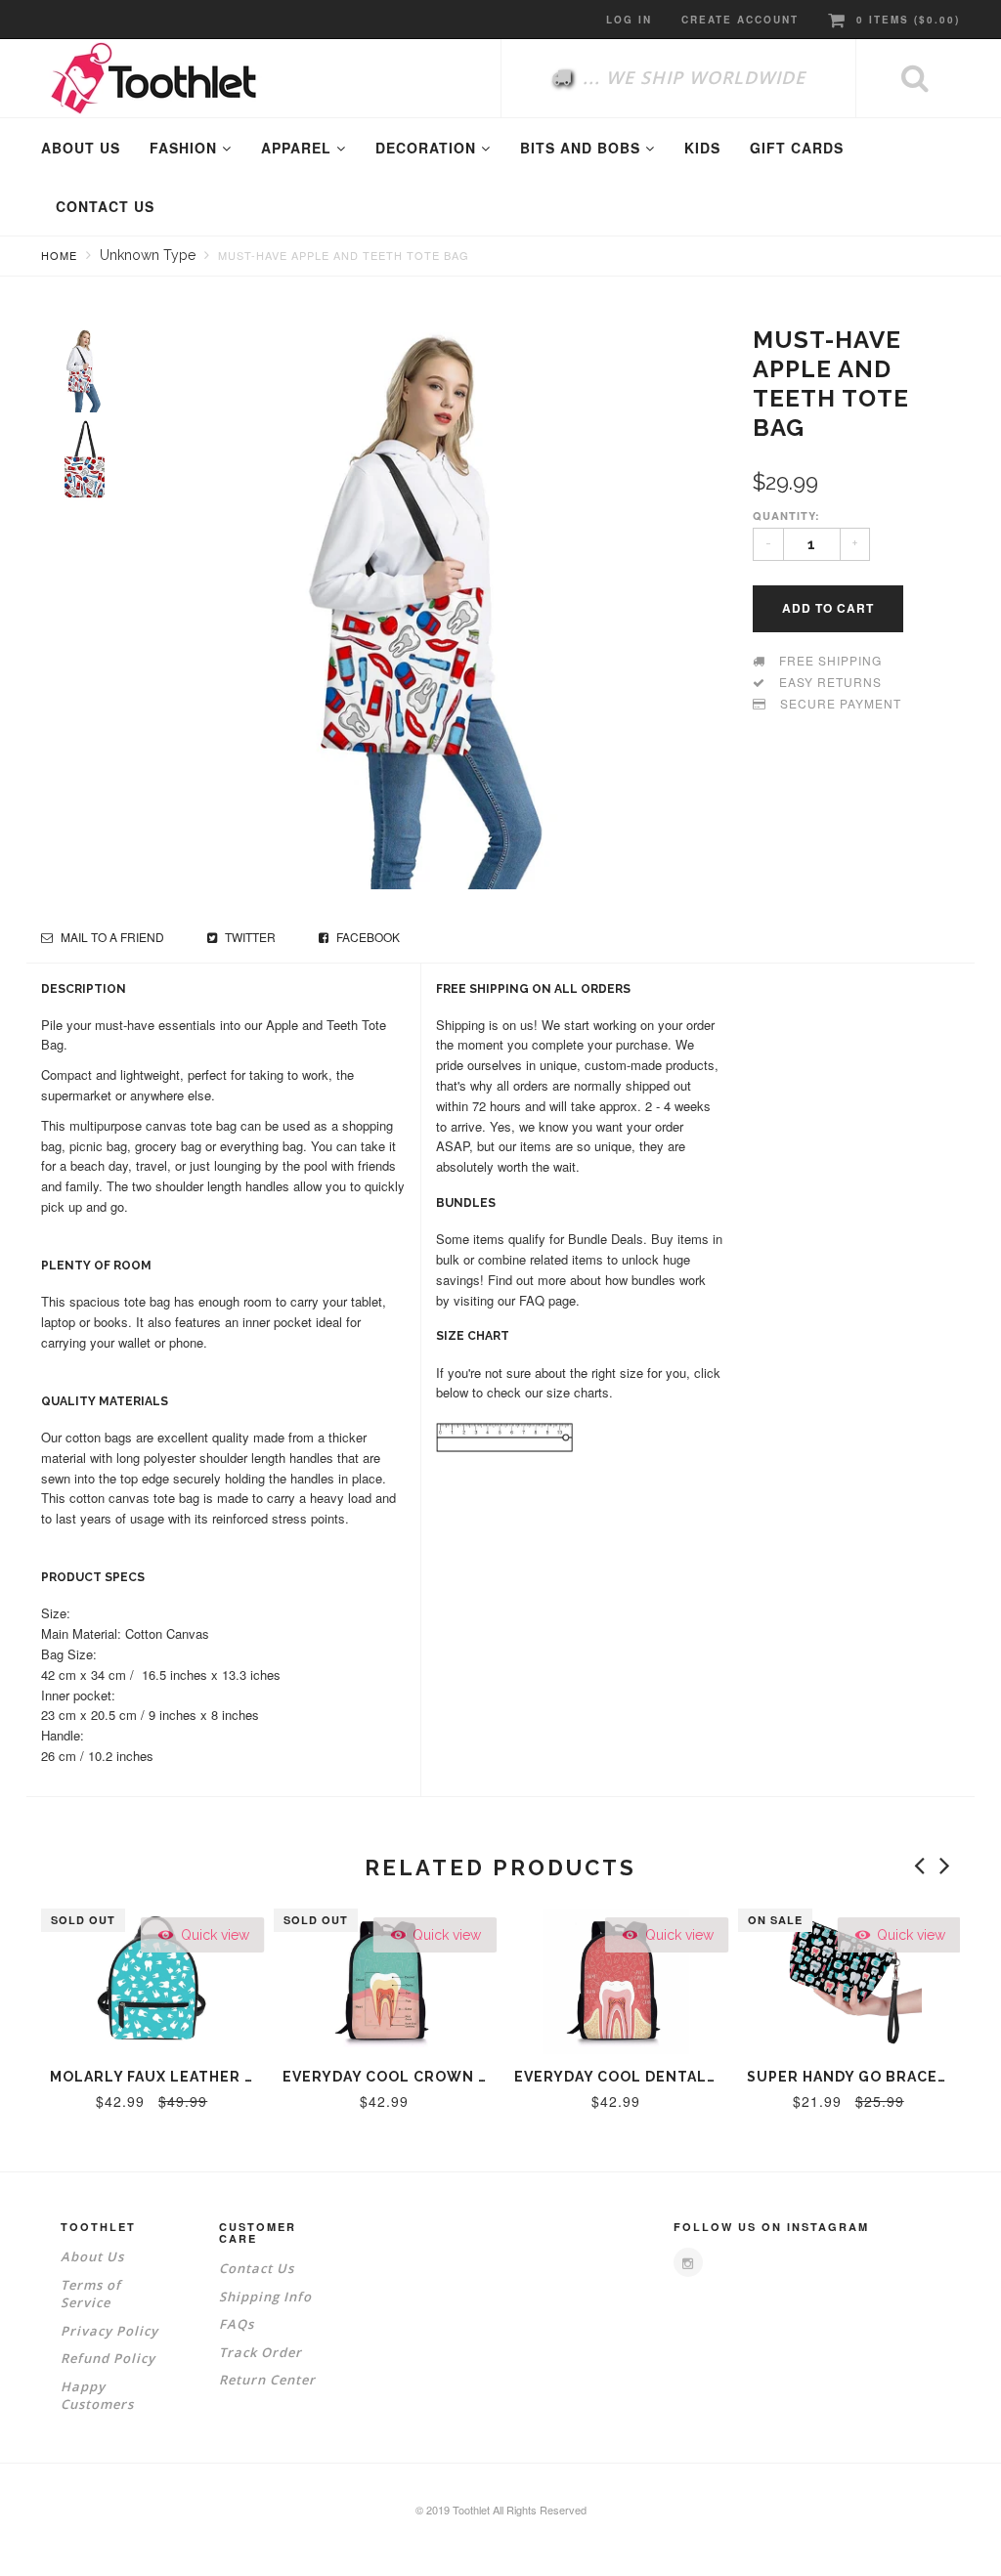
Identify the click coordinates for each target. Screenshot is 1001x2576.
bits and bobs (583, 148)
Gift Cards (797, 148)
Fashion (186, 148)
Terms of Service (91, 2294)
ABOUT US (81, 148)
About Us (92, 2256)
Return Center (267, 2380)
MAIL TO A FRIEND (111, 937)
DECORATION (428, 148)
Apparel (299, 148)
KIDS (702, 148)
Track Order (261, 2352)
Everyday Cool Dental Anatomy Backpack (692, 2077)
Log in (629, 20)
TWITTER (249, 937)
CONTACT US (105, 206)
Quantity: (786, 515)
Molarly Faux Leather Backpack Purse (215, 2077)
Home (59, 255)
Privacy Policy (109, 2331)
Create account (740, 20)
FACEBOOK (367, 937)
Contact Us (257, 2268)
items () (908, 20)
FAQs (237, 2324)
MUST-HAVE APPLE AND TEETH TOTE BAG (344, 255)
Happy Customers (97, 2396)
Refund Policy (108, 2358)
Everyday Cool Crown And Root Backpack (463, 2077)
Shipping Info (265, 2297)
